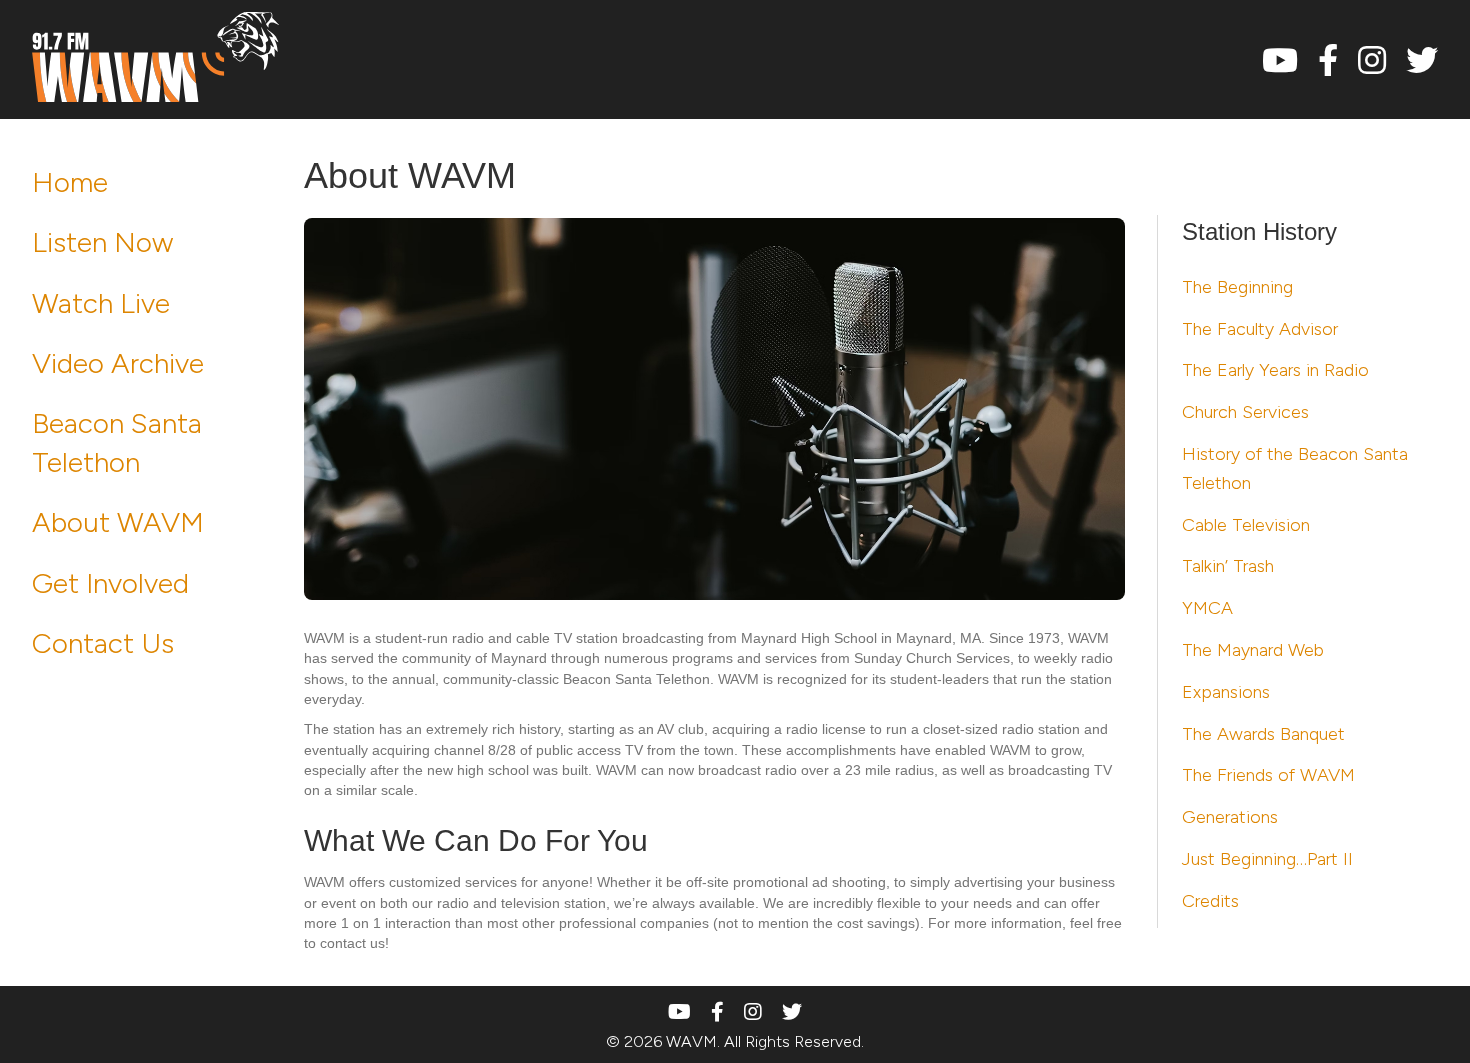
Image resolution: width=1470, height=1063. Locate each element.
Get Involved (110, 583)
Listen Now (102, 242)
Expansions (1226, 692)
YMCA (1207, 608)
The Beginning (1237, 287)
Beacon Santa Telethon (117, 442)
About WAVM (118, 522)
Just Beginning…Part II (1267, 859)
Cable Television (1246, 525)
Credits (1210, 901)
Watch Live (101, 303)
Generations (1230, 817)
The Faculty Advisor (1260, 329)
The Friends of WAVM (1268, 775)
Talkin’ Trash (1228, 566)
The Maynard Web (1253, 650)
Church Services (1245, 412)
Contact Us (103, 643)
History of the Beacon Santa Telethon (1295, 468)
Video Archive (118, 363)
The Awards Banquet (1263, 734)
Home (70, 182)
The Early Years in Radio (1275, 370)
